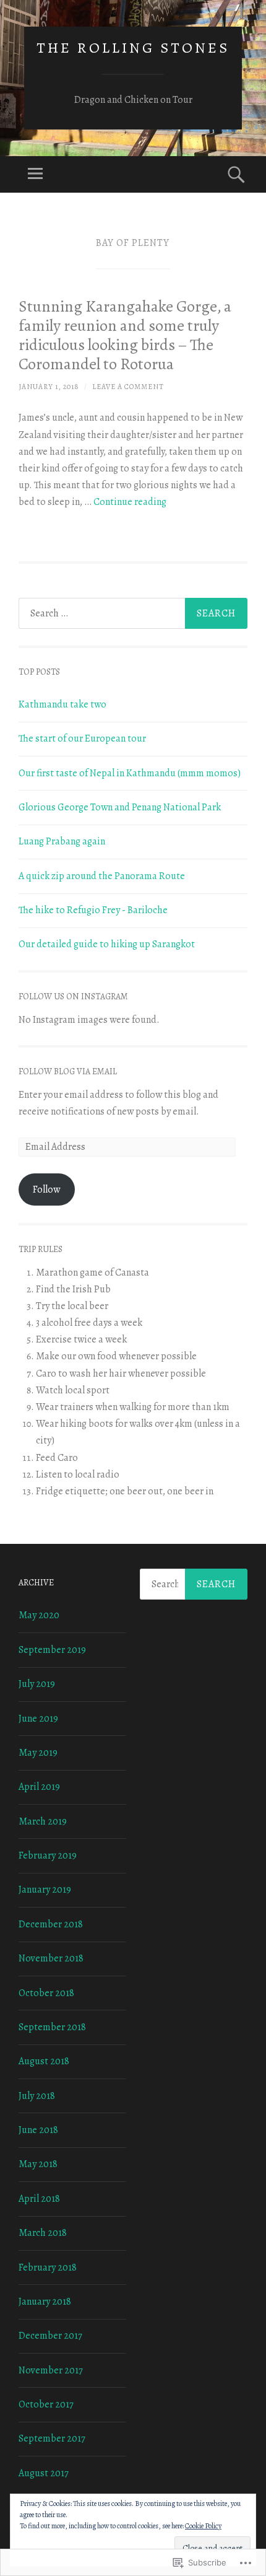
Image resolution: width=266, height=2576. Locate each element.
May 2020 (39, 1615)
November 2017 (51, 2370)
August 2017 (44, 2473)
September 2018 (52, 2027)
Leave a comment (128, 387)
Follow (46, 1189)
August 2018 (44, 2061)
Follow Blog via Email (68, 1071)
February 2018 (48, 2267)
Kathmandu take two (62, 704)
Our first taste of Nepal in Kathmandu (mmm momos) (130, 773)
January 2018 (45, 2302)
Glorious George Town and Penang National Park (120, 807)
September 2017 (52, 2438)
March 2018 (43, 2233)
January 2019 (45, 1890)
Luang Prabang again (62, 841)
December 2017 (50, 2336)
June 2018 (38, 2130)
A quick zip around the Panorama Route (102, 876)
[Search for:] (133, 613)
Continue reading (130, 502)
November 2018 (51, 1958)
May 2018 (38, 2164)
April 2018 (39, 2199)
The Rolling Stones (133, 48)
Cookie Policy (203, 2526)
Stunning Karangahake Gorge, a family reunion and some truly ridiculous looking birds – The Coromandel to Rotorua (125, 335)
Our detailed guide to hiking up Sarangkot (107, 944)
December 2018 (51, 1924)
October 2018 (46, 1993)
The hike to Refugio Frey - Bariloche (93, 910)
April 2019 (39, 1787)
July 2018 (37, 2096)
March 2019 (43, 1821)
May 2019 (38, 1753)
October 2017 (46, 2404)
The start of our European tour (82, 738)
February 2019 (48, 1855)
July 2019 (37, 1684)
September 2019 (52, 1650)
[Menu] (35, 174)
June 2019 (38, 1719)
